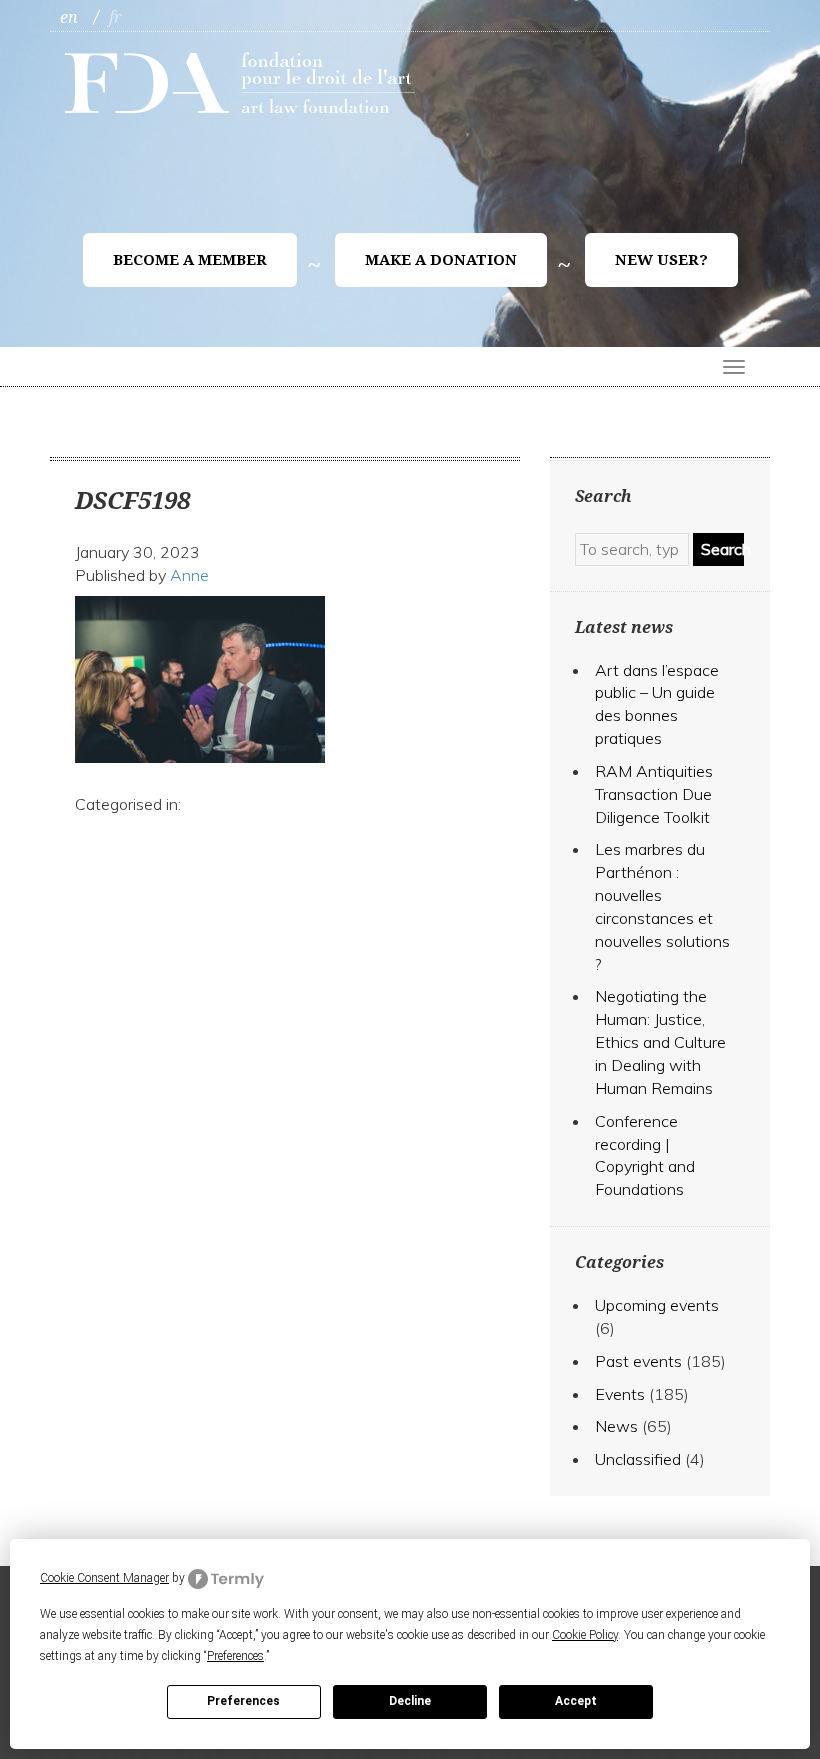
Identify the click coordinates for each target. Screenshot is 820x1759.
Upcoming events (657, 1305)
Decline (410, 1701)
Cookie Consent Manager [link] (104, 1578)
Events (620, 1394)
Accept (576, 1701)
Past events (638, 1361)
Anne (189, 575)
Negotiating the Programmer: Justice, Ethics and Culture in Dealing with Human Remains (660, 1041)
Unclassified (638, 1459)
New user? (661, 260)
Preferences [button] (235, 1656)
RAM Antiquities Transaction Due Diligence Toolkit (654, 794)
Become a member (190, 260)
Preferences (243, 1701)
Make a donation (441, 260)
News (616, 1426)
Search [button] (722, 549)
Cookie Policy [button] (585, 1635)
